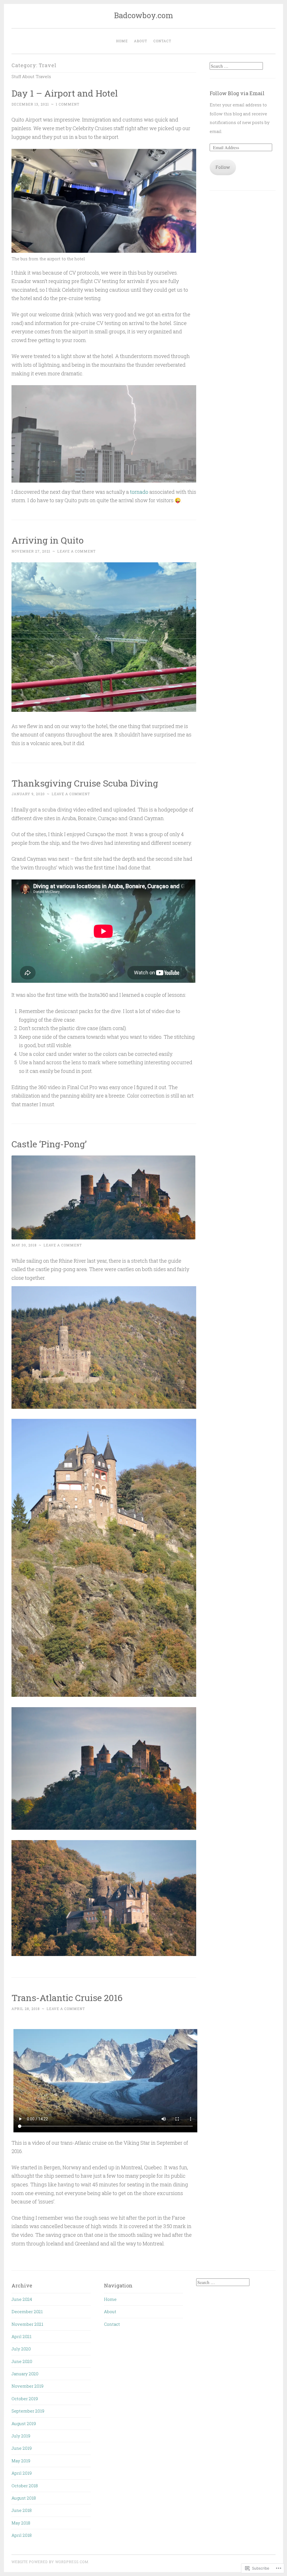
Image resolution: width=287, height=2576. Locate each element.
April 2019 (22, 2473)
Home (122, 41)
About (141, 41)
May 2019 (21, 2461)
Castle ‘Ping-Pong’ (49, 1144)
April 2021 (21, 2336)
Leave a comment (76, 551)
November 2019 (27, 2386)
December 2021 (27, 2311)
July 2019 (21, 2436)
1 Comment (68, 104)
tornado (139, 492)
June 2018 (22, 2510)
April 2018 (22, 2535)
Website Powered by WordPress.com (50, 2562)
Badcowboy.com (144, 15)
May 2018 (21, 2523)
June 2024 (22, 2299)
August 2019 (24, 2423)
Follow (223, 167)
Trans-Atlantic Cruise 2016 (67, 1998)
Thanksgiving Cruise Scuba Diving (85, 783)
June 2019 (22, 2448)
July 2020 (21, 2349)
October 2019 (25, 2399)
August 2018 (24, 2498)
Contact (162, 41)
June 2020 (22, 2361)
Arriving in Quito (48, 540)
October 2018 (25, 2486)
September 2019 (28, 2411)
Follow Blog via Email (237, 93)
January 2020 (25, 2374)
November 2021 (27, 2324)
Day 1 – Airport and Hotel (65, 93)
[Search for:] (236, 66)
